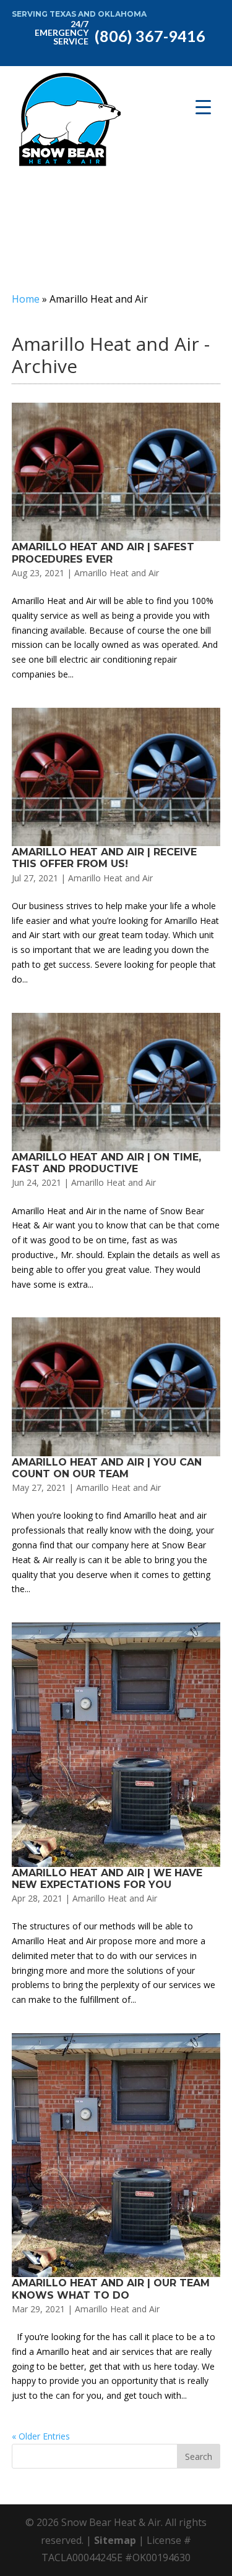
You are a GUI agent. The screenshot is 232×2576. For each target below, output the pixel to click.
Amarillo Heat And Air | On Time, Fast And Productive (106, 1163)
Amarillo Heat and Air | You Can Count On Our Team (107, 1468)
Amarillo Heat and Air (117, 573)
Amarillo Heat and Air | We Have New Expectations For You (107, 1879)
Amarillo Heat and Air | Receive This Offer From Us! (104, 858)
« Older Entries (41, 2436)
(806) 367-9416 (120, 31)
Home (26, 299)
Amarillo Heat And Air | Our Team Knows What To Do (111, 2289)
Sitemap (115, 2540)
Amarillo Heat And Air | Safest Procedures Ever (103, 553)
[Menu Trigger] (203, 107)
